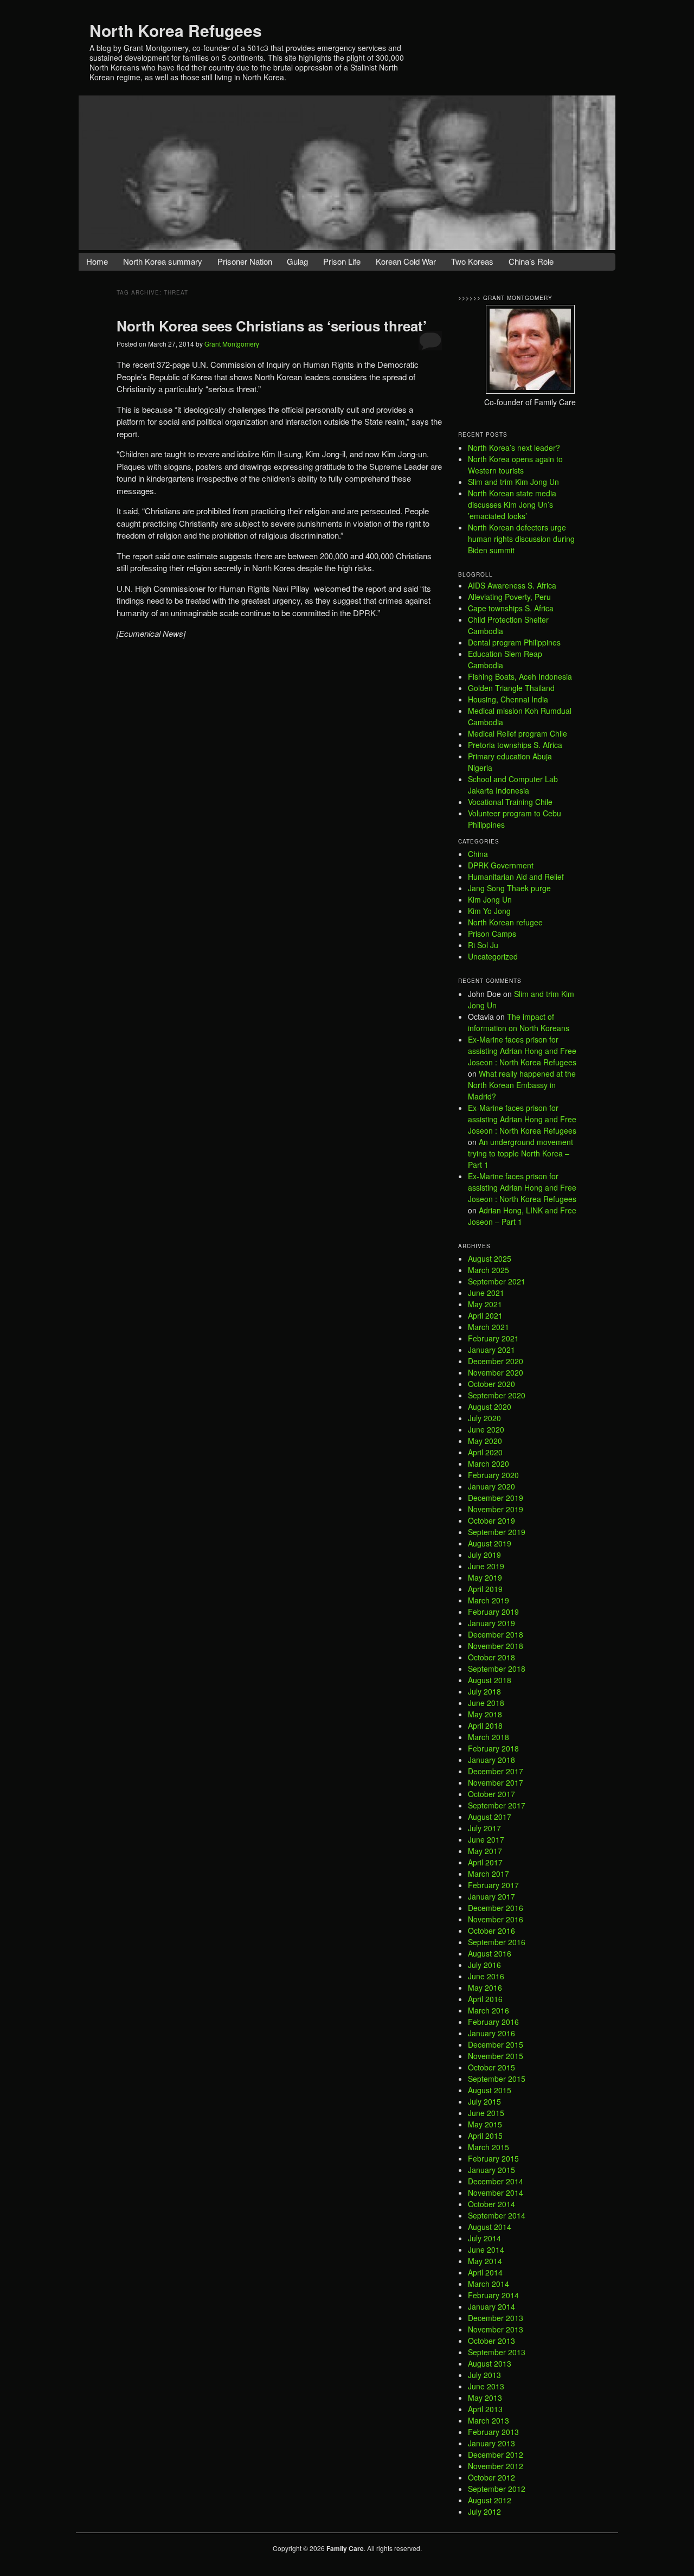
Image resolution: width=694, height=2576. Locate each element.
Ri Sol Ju (483, 945)
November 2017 (496, 1782)
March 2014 (489, 2284)
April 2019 (485, 1589)
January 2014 (491, 2306)
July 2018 (484, 1691)
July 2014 (484, 2238)
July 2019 (484, 1555)
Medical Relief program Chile (518, 733)
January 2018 (491, 1760)
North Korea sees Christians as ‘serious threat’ (272, 326)
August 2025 (490, 1258)
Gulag (297, 261)
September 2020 (497, 1395)
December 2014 (496, 2181)
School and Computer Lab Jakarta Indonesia (513, 785)
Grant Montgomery (232, 344)
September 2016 (497, 1942)
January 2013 (491, 2443)
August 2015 (490, 2090)
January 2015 (491, 2170)
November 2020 (496, 1372)
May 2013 (485, 2398)
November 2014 (496, 2193)
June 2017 (486, 1839)
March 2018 (489, 1737)
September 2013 (497, 2352)
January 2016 (491, 2033)
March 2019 (489, 1600)
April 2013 (485, 2409)
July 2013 (484, 2375)
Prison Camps (492, 934)
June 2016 (486, 1976)
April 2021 (485, 1315)
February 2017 (493, 1885)
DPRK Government (501, 865)
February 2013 (493, 2432)
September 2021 (497, 1281)
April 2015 (485, 2136)
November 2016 (496, 1919)
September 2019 (497, 1532)
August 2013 (490, 2363)
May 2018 (485, 1714)
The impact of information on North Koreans (519, 1022)
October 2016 (491, 1931)
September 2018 (497, 1669)
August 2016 (490, 1953)
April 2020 (485, 1452)
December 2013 (496, 2318)
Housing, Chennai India (508, 699)
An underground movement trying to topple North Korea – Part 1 (520, 1153)
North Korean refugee (505, 922)
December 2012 (496, 2454)
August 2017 (490, 1817)
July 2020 (484, 1418)
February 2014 (493, 2295)
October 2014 (491, 2204)
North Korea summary (163, 261)
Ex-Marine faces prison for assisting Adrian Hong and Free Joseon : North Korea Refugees (522, 1051)
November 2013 (496, 2329)
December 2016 (496, 1908)
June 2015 (486, 2113)
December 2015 (496, 2044)
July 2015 (484, 2101)
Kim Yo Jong (489, 911)
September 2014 (497, 2215)
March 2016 (489, 2010)
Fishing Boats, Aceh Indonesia (520, 676)
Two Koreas (472, 261)
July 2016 (484, 1965)
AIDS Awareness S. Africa (512, 585)
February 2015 (493, 2158)
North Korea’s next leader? (514, 448)
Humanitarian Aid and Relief (516, 877)
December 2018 (496, 1634)
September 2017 (497, 1805)
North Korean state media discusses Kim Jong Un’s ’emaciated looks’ (512, 504)
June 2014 (486, 2249)
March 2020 (489, 1463)
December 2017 (496, 1771)
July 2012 (484, 2511)
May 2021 (485, 1304)
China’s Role (531, 261)
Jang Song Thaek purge (509, 888)
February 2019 (493, 1612)
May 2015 (485, 2124)
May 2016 (485, 1987)
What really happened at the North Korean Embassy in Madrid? (522, 1085)
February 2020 (493, 1475)
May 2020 (485, 1441)
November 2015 (496, 2056)
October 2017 (491, 1794)
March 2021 (489, 1327)
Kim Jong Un (490, 899)
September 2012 (497, 2489)
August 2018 (490, 1680)
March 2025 (489, 1270)
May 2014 (485, 2261)
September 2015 (497, 2079)
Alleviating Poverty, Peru (509, 597)
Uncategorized (493, 956)
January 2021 (491, 1350)
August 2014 (490, 2227)
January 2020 (491, 1486)
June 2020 (486, 1429)
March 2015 (489, 2147)
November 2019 (496, 1509)
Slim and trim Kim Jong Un (513, 482)
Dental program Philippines (514, 642)
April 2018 (485, 1725)
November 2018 (496, 1646)
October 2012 (491, 2477)
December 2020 (496, 1361)
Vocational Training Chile (510, 802)
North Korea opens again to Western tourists (515, 465)
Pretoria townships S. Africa (515, 745)
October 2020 (491, 1384)
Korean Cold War (406, 261)
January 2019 (491, 1623)
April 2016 (485, 1999)
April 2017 (485, 1862)
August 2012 (490, 2500)
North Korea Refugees (176, 30)
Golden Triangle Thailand (511, 688)
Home (97, 261)
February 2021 (493, 1338)
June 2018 (486, 1703)
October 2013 (491, 2341)
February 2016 (493, 2022)
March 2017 (489, 1874)
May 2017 (485, 1851)
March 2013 (489, 2420)
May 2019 (485, 1577)
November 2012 (496, 2466)
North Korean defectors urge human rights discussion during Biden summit (521, 539)
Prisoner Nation (245, 261)
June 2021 (486, 1293)
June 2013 (486, 2386)
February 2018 (493, 1748)
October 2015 (491, 2067)
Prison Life (342, 261)
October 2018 (491, 1657)
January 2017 (491, 1896)
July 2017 (484, 1828)
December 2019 (496, 1498)
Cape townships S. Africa (511, 608)
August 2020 (490, 1407)
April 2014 (485, 2272)
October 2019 (491, 1520)
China (478, 854)
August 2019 (490, 1543)
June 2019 (486, 1566)
